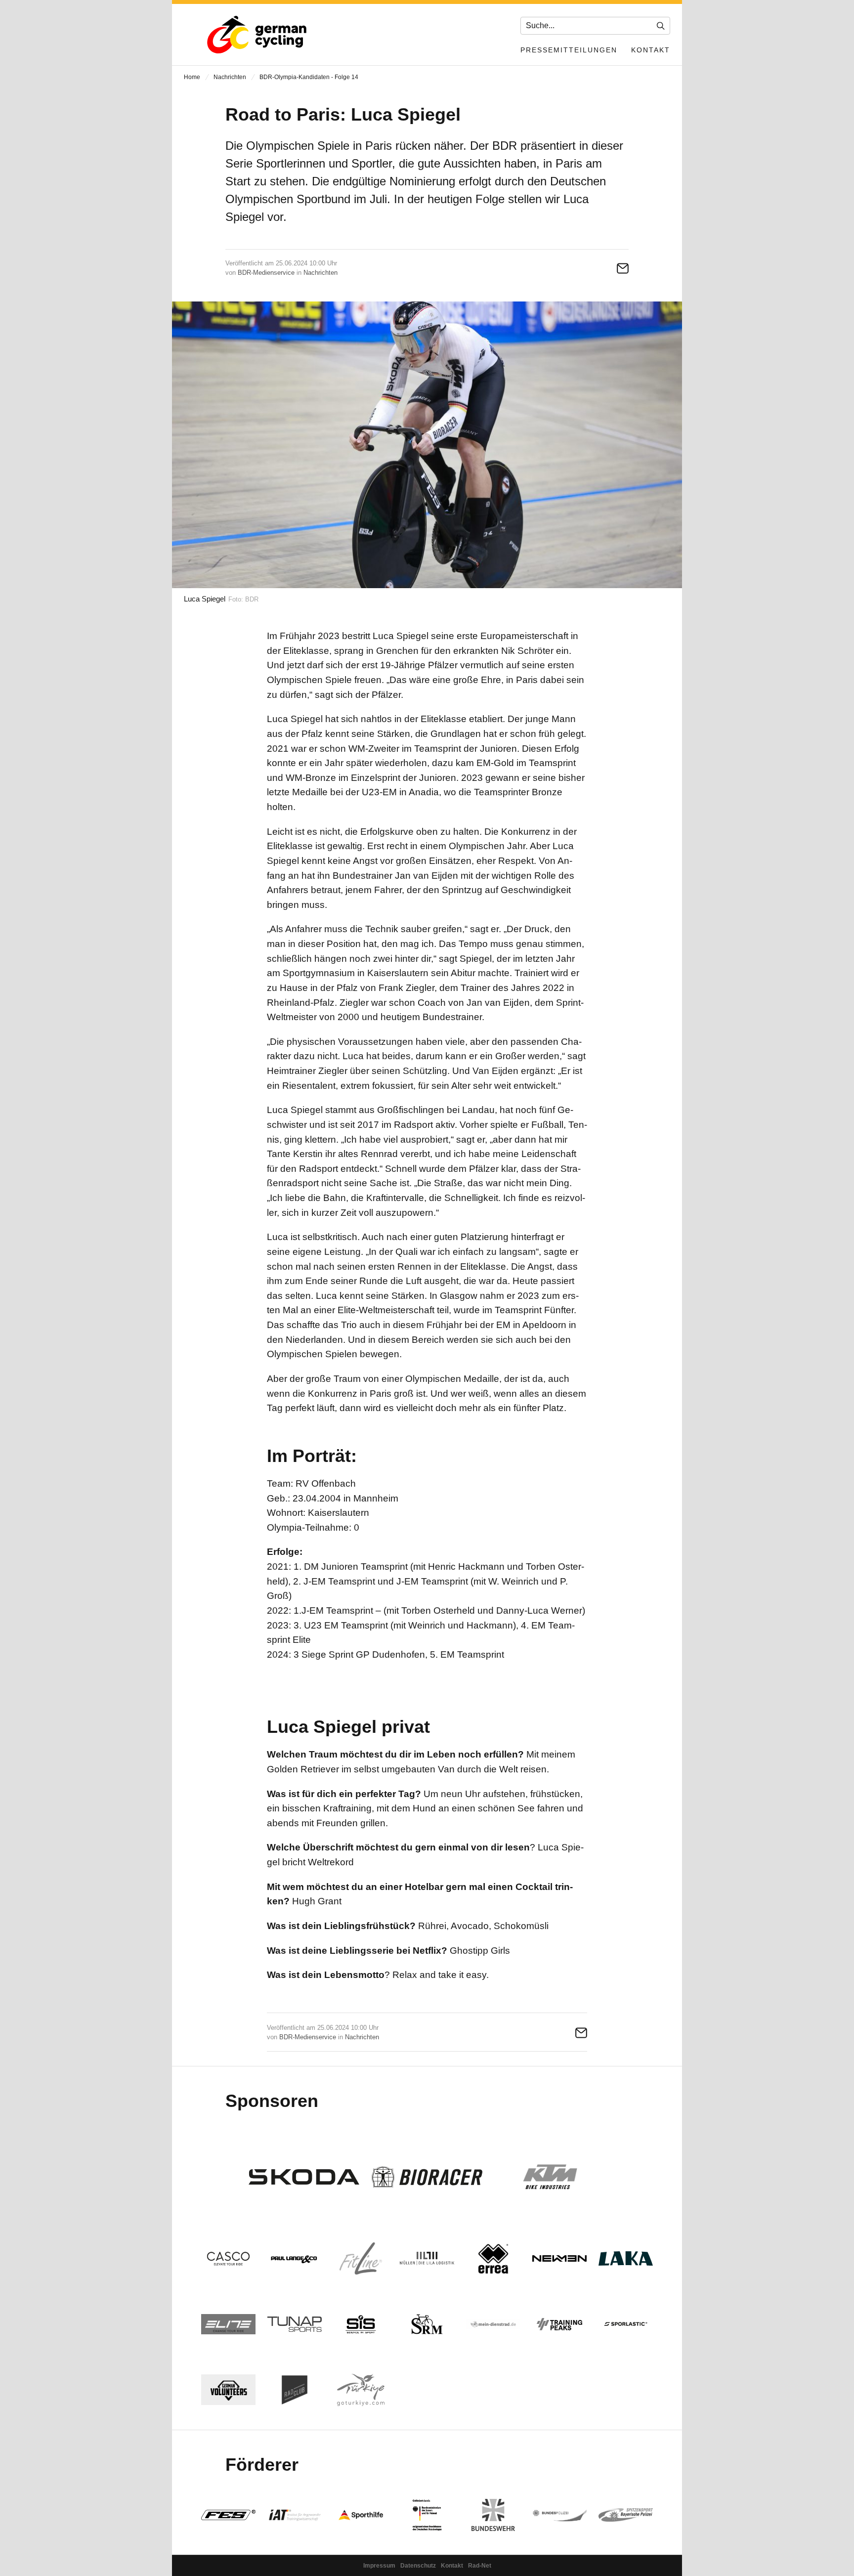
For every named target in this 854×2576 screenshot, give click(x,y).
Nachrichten (230, 77)
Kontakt (651, 50)
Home (192, 77)
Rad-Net (480, 2566)
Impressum (379, 2566)
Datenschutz (418, 2566)
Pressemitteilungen (569, 50)
